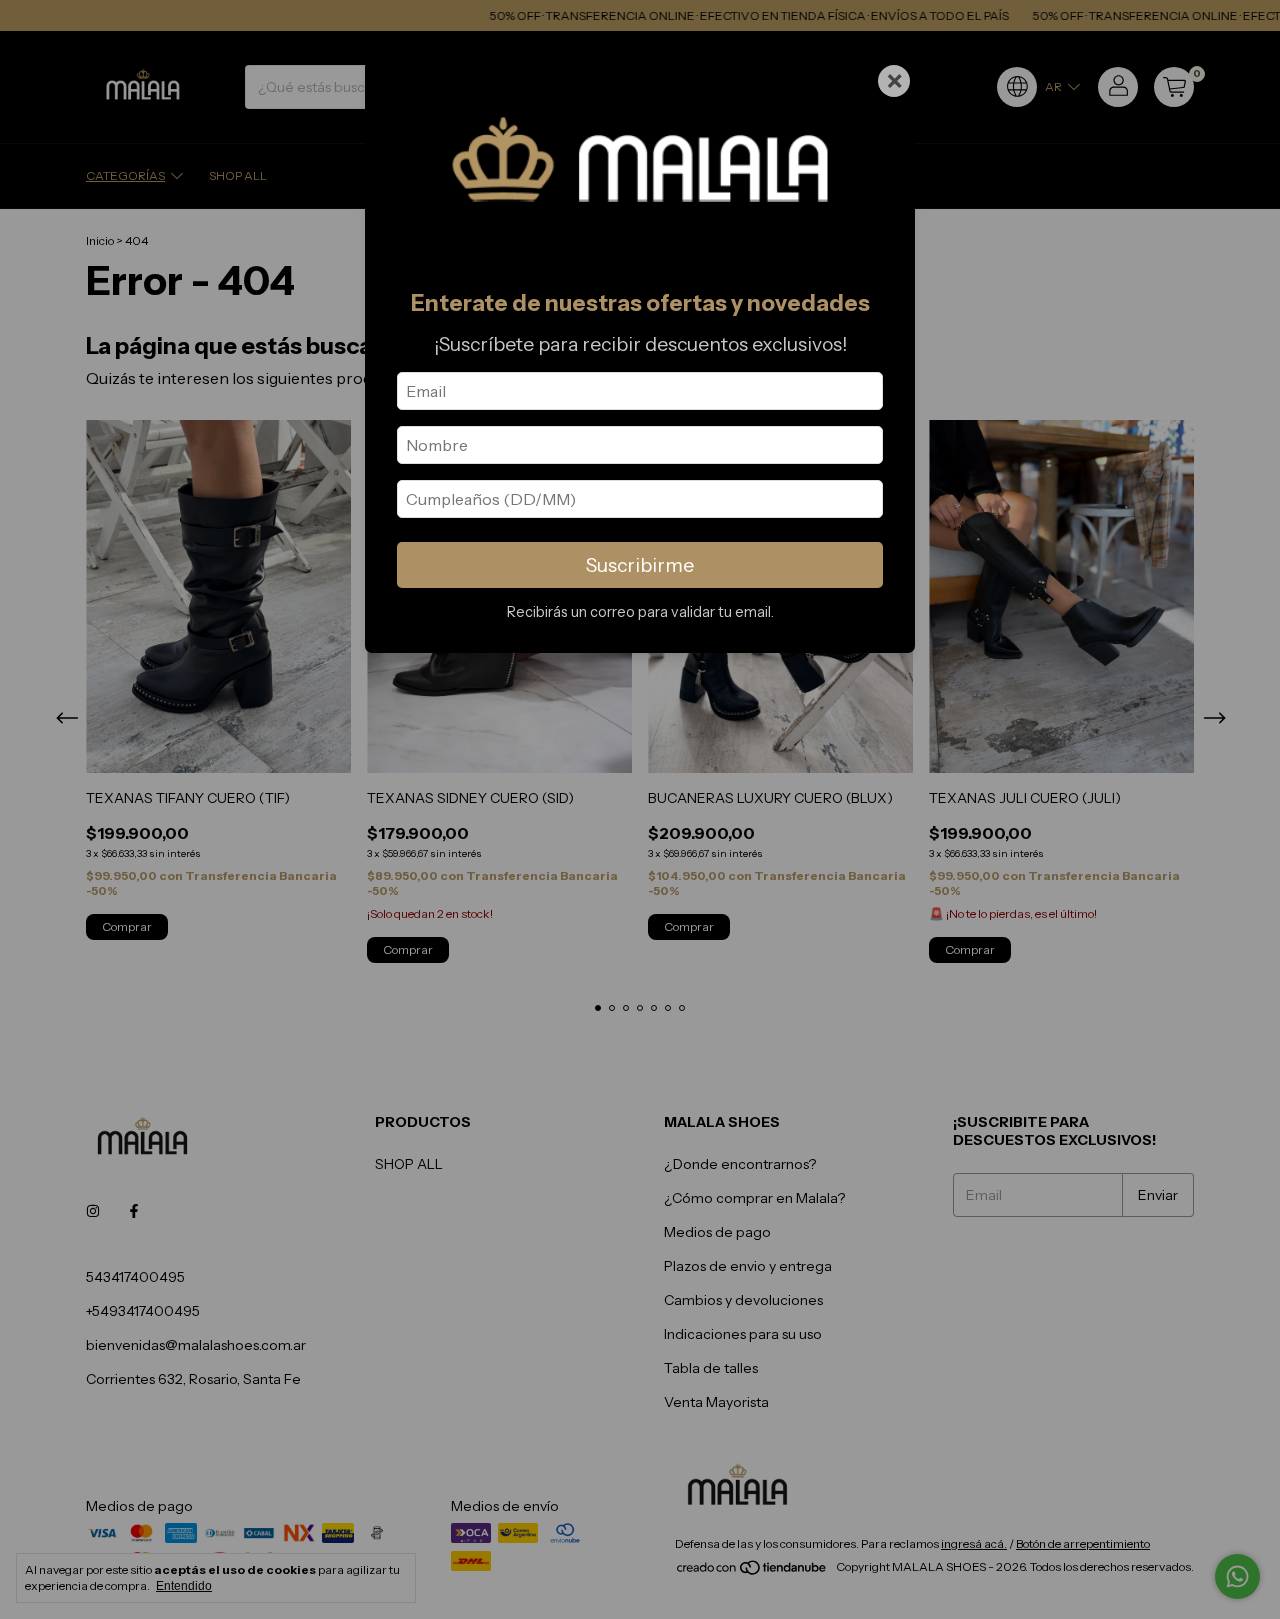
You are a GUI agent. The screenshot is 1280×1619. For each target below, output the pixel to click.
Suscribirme (640, 565)
